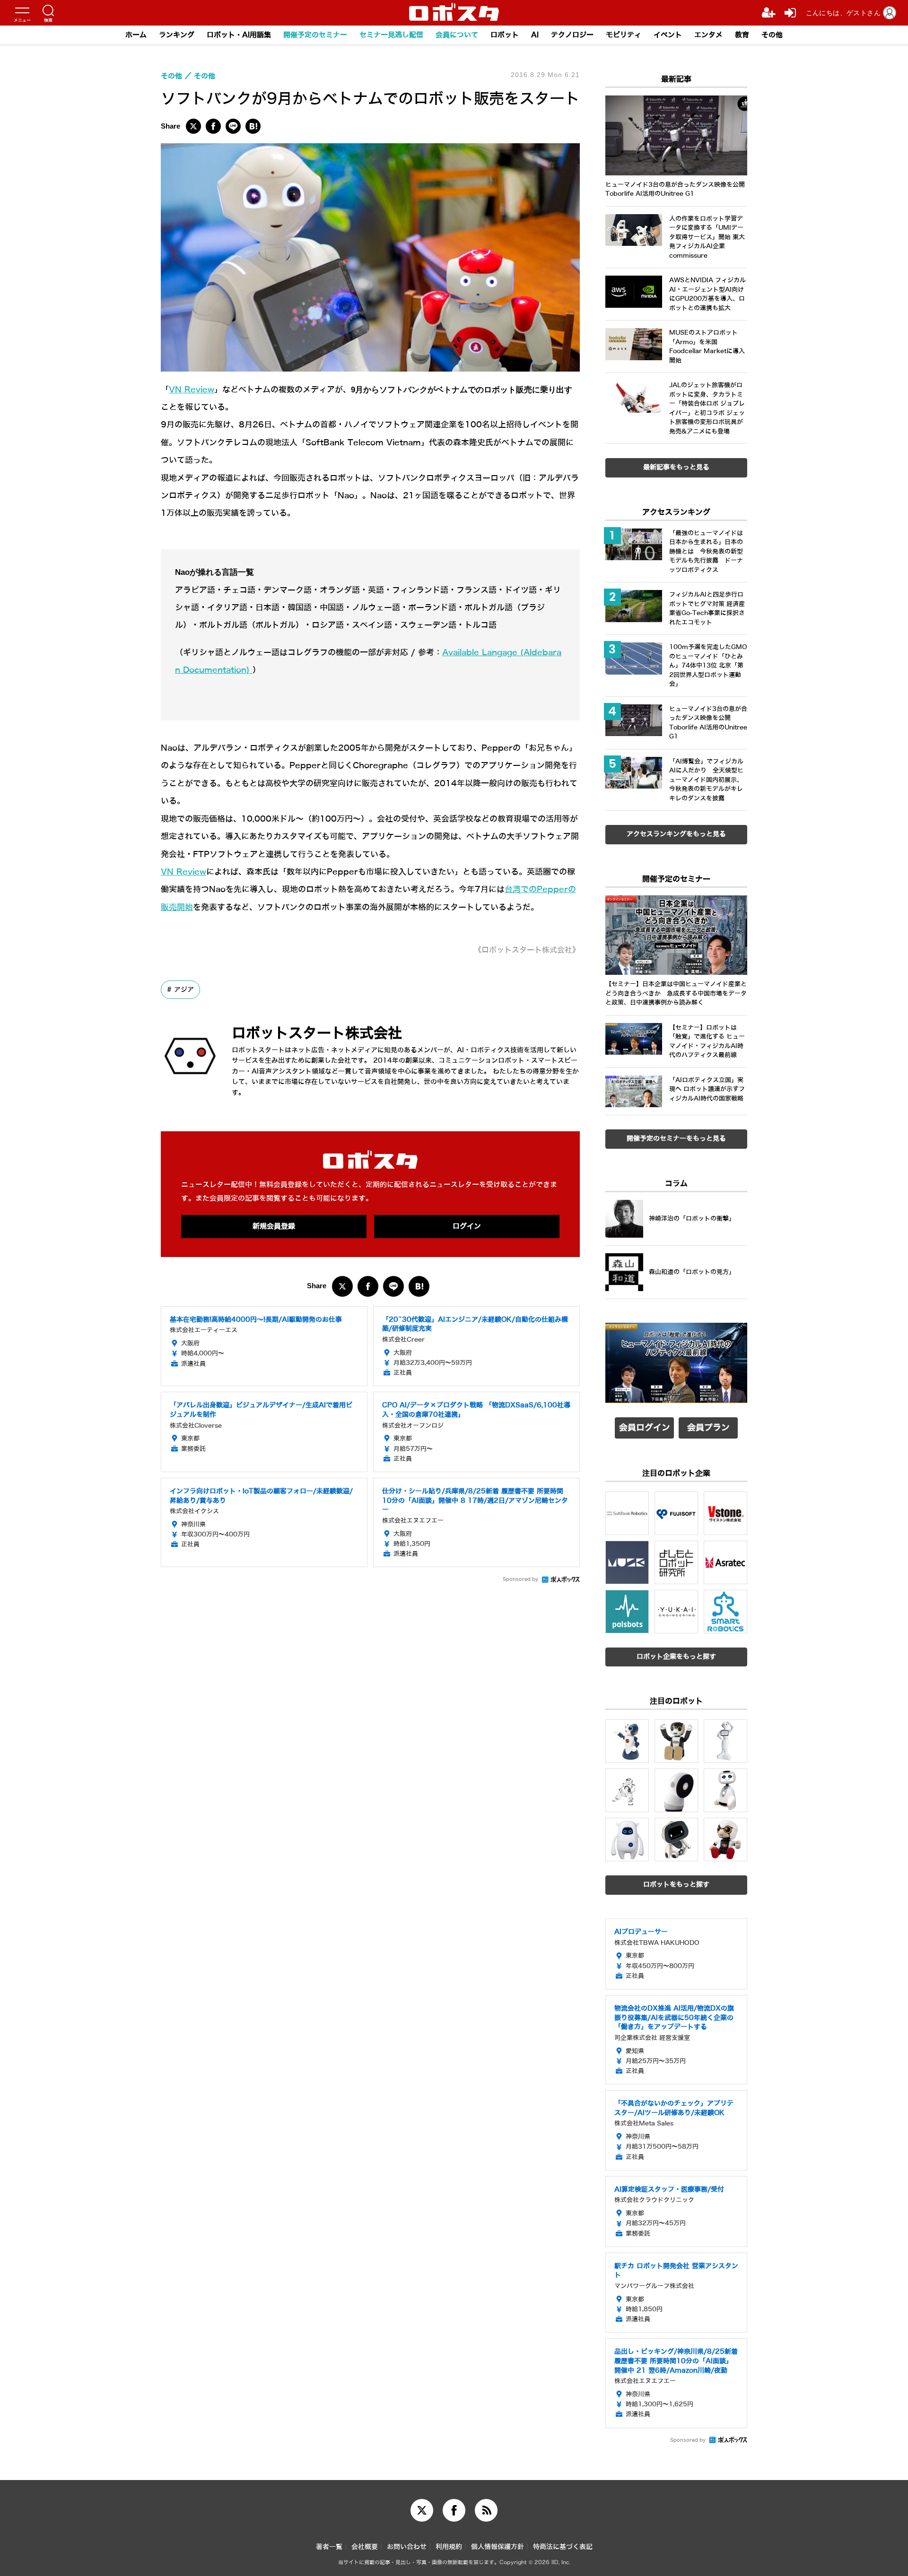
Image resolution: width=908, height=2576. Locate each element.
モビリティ (624, 35)
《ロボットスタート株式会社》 (527, 950)
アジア (184, 989)
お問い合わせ (407, 2547)
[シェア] (213, 126)
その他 (772, 35)
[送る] (233, 126)
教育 (742, 35)
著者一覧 (329, 2547)
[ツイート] (193, 126)
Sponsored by (520, 1579)
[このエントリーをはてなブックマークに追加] (253, 126)
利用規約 (449, 2547)
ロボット (505, 35)
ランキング (177, 35)
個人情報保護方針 (498, 2547)
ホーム (136, 35)
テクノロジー (572, 35)
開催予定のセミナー (315, 35)
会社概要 (365, 2547)
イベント (668, 35)
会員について (457, 35)
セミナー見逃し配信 (391, 35)
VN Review (192, 390)
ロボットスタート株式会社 (317, 1033)
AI (535, 35)
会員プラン (708, 1428)
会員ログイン (645, 1428)
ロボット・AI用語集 (239, 35)
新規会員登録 (274, 1226)
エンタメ (708, 35)
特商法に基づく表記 (563, 2547)
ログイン (467, 1226)
